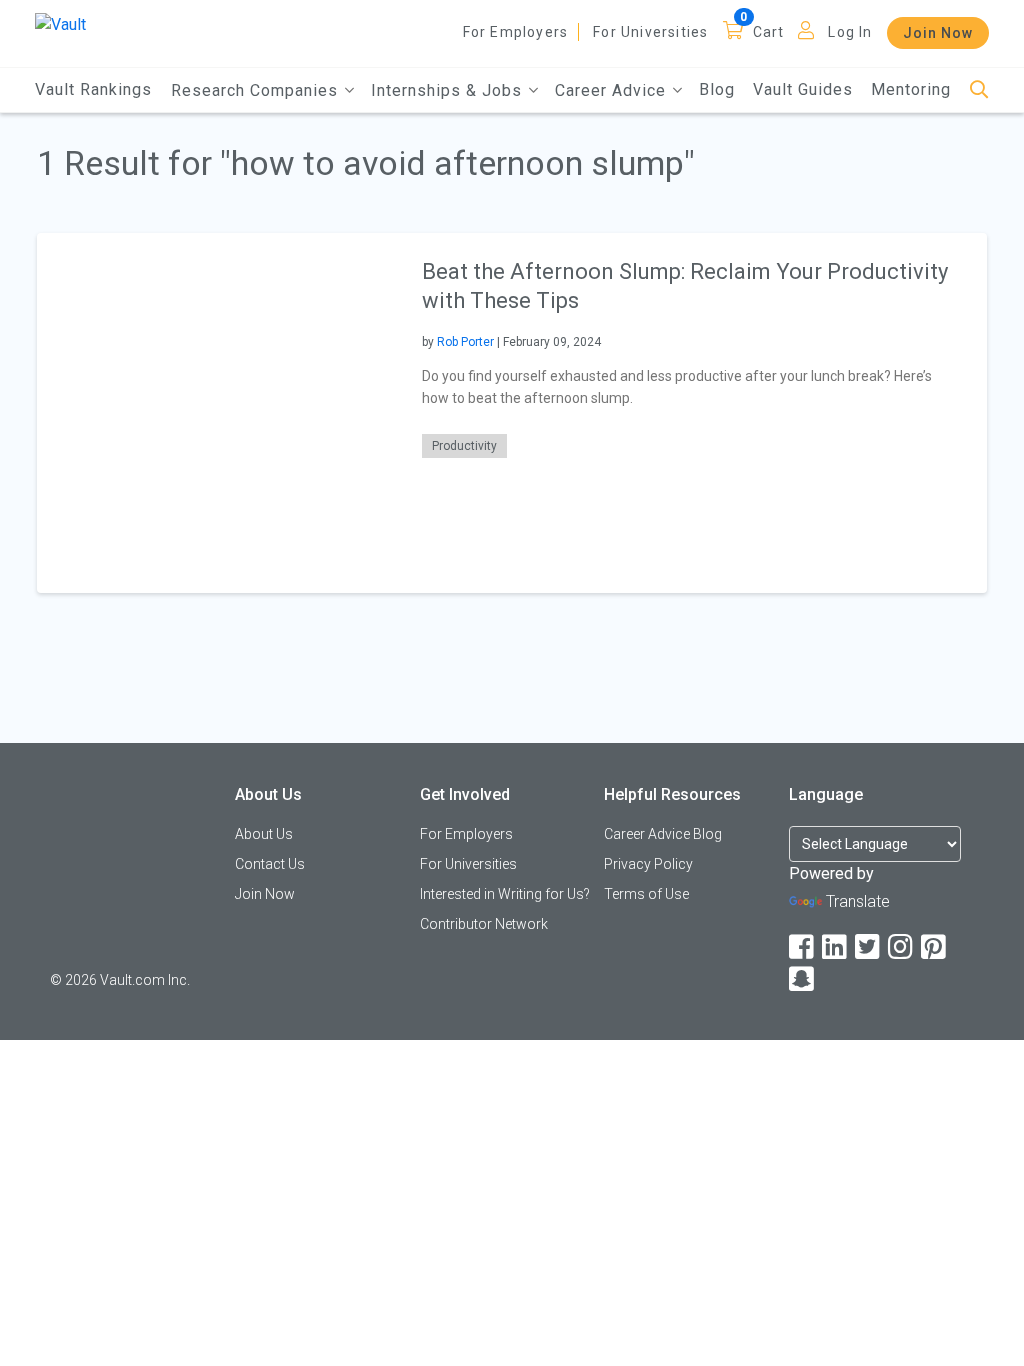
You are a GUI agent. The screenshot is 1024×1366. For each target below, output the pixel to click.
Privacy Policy (648, 864)
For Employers (516, 32)
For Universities (650, 32)
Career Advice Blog (663, 834)
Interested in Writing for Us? (505, 894)
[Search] (979, 90)
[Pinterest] (935, 947)
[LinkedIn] (836, 947)
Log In (850, 32)
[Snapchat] (803, 979)
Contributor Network (484, 924)
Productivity (464, 446)
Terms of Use (646, 894)
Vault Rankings (93, 89)
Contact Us (270, 864)
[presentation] (217, 412)
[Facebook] (803, 947)
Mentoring (911, 89)
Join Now (938, 33)
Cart (769, 32)
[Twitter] (869, 947)
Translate (858, 901)
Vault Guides (803, 89)
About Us (264, 834)
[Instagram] (902, 947)
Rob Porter (465, 342)
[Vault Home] (60, 23)
